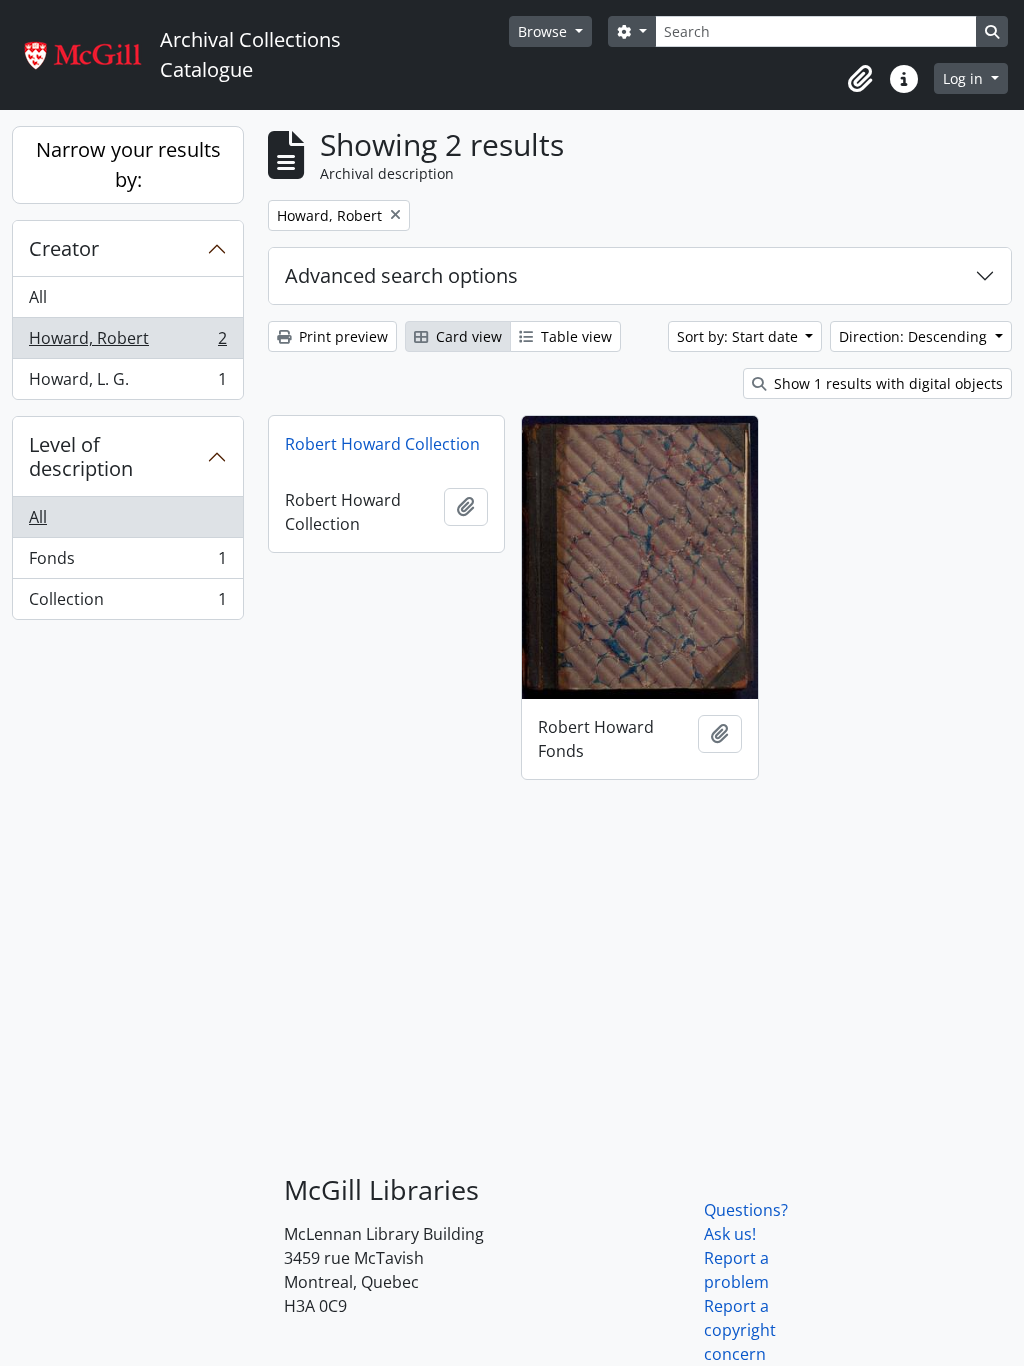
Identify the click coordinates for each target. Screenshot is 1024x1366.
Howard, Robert (127, 343)
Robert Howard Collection (382, 444)
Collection (127, 603)
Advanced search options (401, 275)
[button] (860, 79)
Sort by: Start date (739, 336)
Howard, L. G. (127, 383)
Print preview (341, 336)
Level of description (81, 456)
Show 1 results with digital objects (886, 383)
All (38, 297)
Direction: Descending (915, 336)
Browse (544, 31)
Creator (64, 248)
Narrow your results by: (128, 164)
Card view (467, 336)
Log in (965, 78)
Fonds (127, 563)
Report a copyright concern (740, 1330)
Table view (574, 336)
